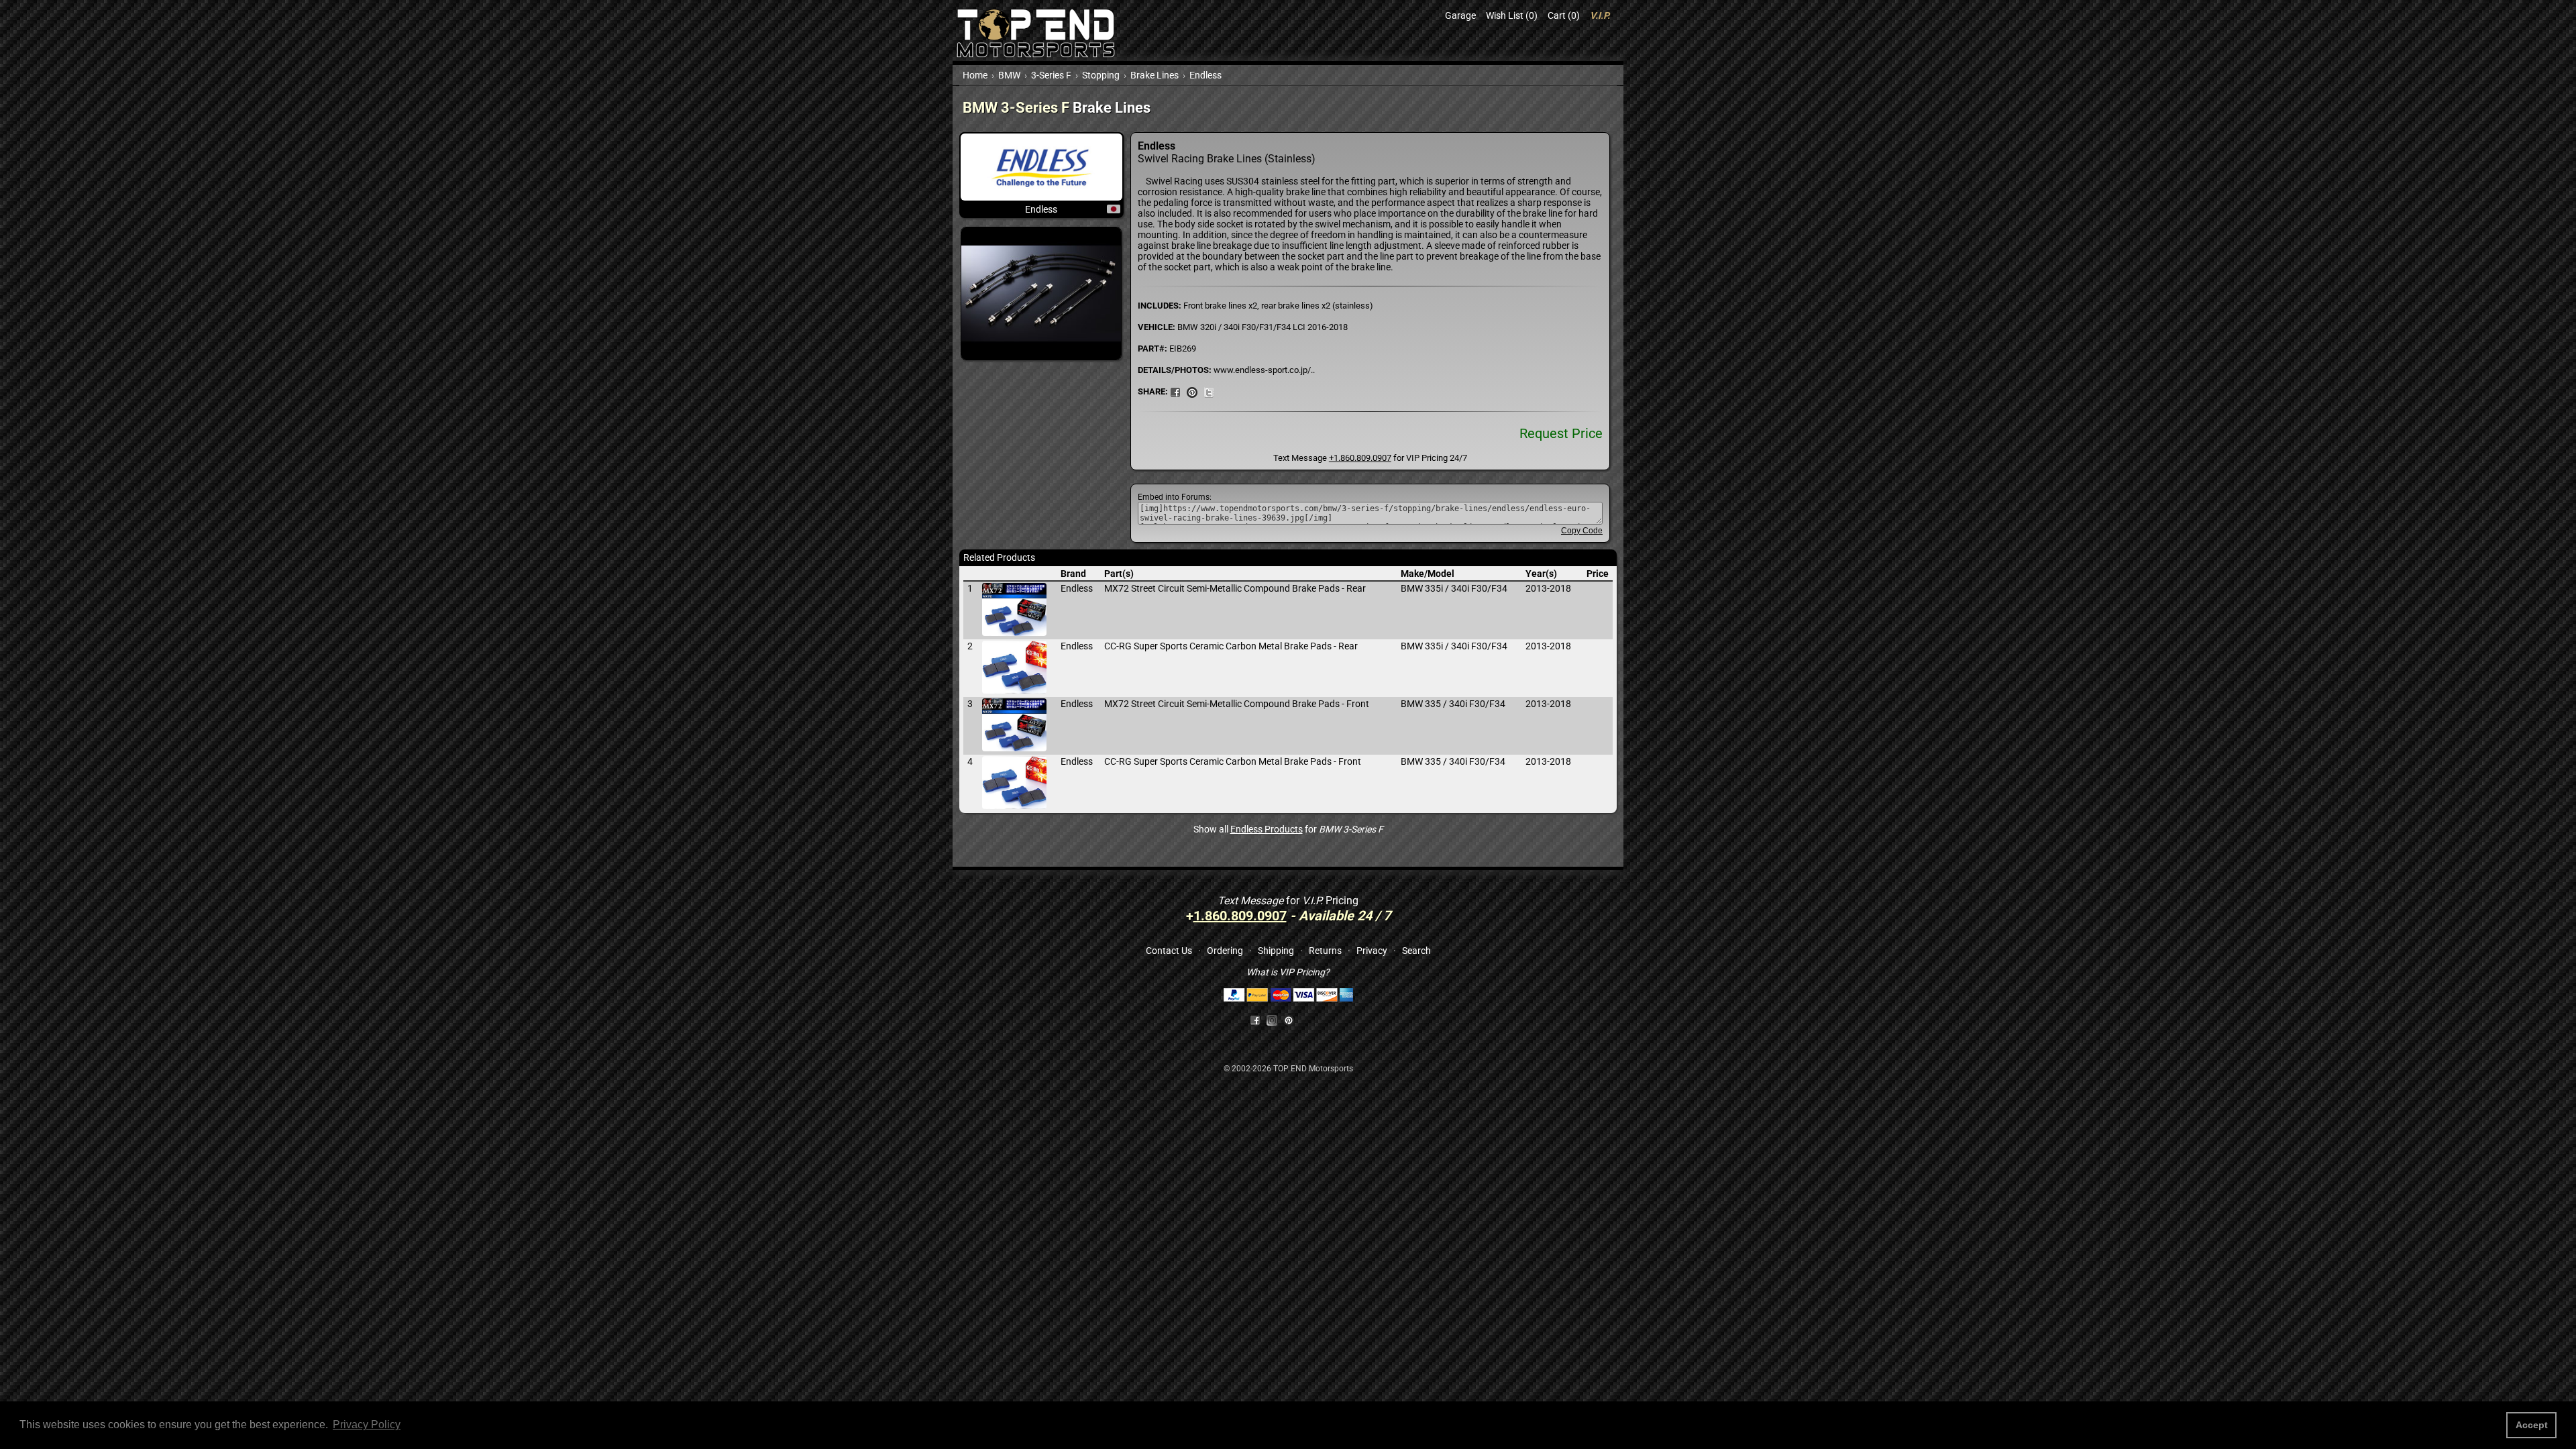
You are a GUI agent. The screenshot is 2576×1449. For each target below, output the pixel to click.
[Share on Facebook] (1255, 1020)
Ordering (1225, 951)
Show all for (1288, 829)
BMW (1009, 75)
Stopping (1101, 75)
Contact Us (1169, 951)
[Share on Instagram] (1275, 1020)
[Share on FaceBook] (1175, 391)
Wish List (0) (1512, 15)
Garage (1460, 15)
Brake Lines (1155, 75)
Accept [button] (2532, 1425)
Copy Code (1582, 531)
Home (975, 75)
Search (1416, 951)
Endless (1205, 75)
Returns (1325, 951)
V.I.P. (1600, 15)
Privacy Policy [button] (367, 1425)
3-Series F (1051, 75)
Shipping (1276, 951)
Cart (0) (1564, 15)
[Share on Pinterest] (1192, 391)
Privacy (1372, 951)
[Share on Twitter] (1209, 391)
